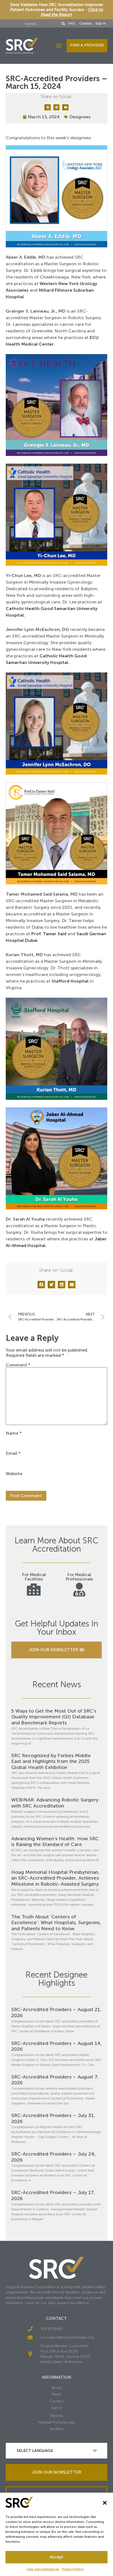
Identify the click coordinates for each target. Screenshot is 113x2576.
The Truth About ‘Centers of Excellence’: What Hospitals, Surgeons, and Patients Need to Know (56, 1923)
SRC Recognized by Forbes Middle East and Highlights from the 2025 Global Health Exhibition (51, 1761)
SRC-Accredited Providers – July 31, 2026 (53, 2118)
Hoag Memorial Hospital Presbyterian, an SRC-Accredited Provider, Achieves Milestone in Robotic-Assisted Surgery (55, 1878)
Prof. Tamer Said (49, 934)
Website (14, 1474)
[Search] (63, 24)
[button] (105, 2503)
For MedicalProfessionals (79, 1577)
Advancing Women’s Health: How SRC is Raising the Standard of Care (55, 1842)
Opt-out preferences (43, 2569)
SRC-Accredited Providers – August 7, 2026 (55, 2080)
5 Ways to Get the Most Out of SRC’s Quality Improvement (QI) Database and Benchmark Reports (54, 1717)
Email (13, 1453)
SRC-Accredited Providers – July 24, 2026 (53, 2157)
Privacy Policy (73, 2569)
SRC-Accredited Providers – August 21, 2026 (56, 2012)
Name (14, 1433)
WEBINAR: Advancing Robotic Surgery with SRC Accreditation (55, 1803)
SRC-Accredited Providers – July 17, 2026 (53, 2195)
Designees (80, 117)
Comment (18, 1365)
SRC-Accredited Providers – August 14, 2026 (56, 2046)
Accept (57, 2557)
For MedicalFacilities (34, 1577)
